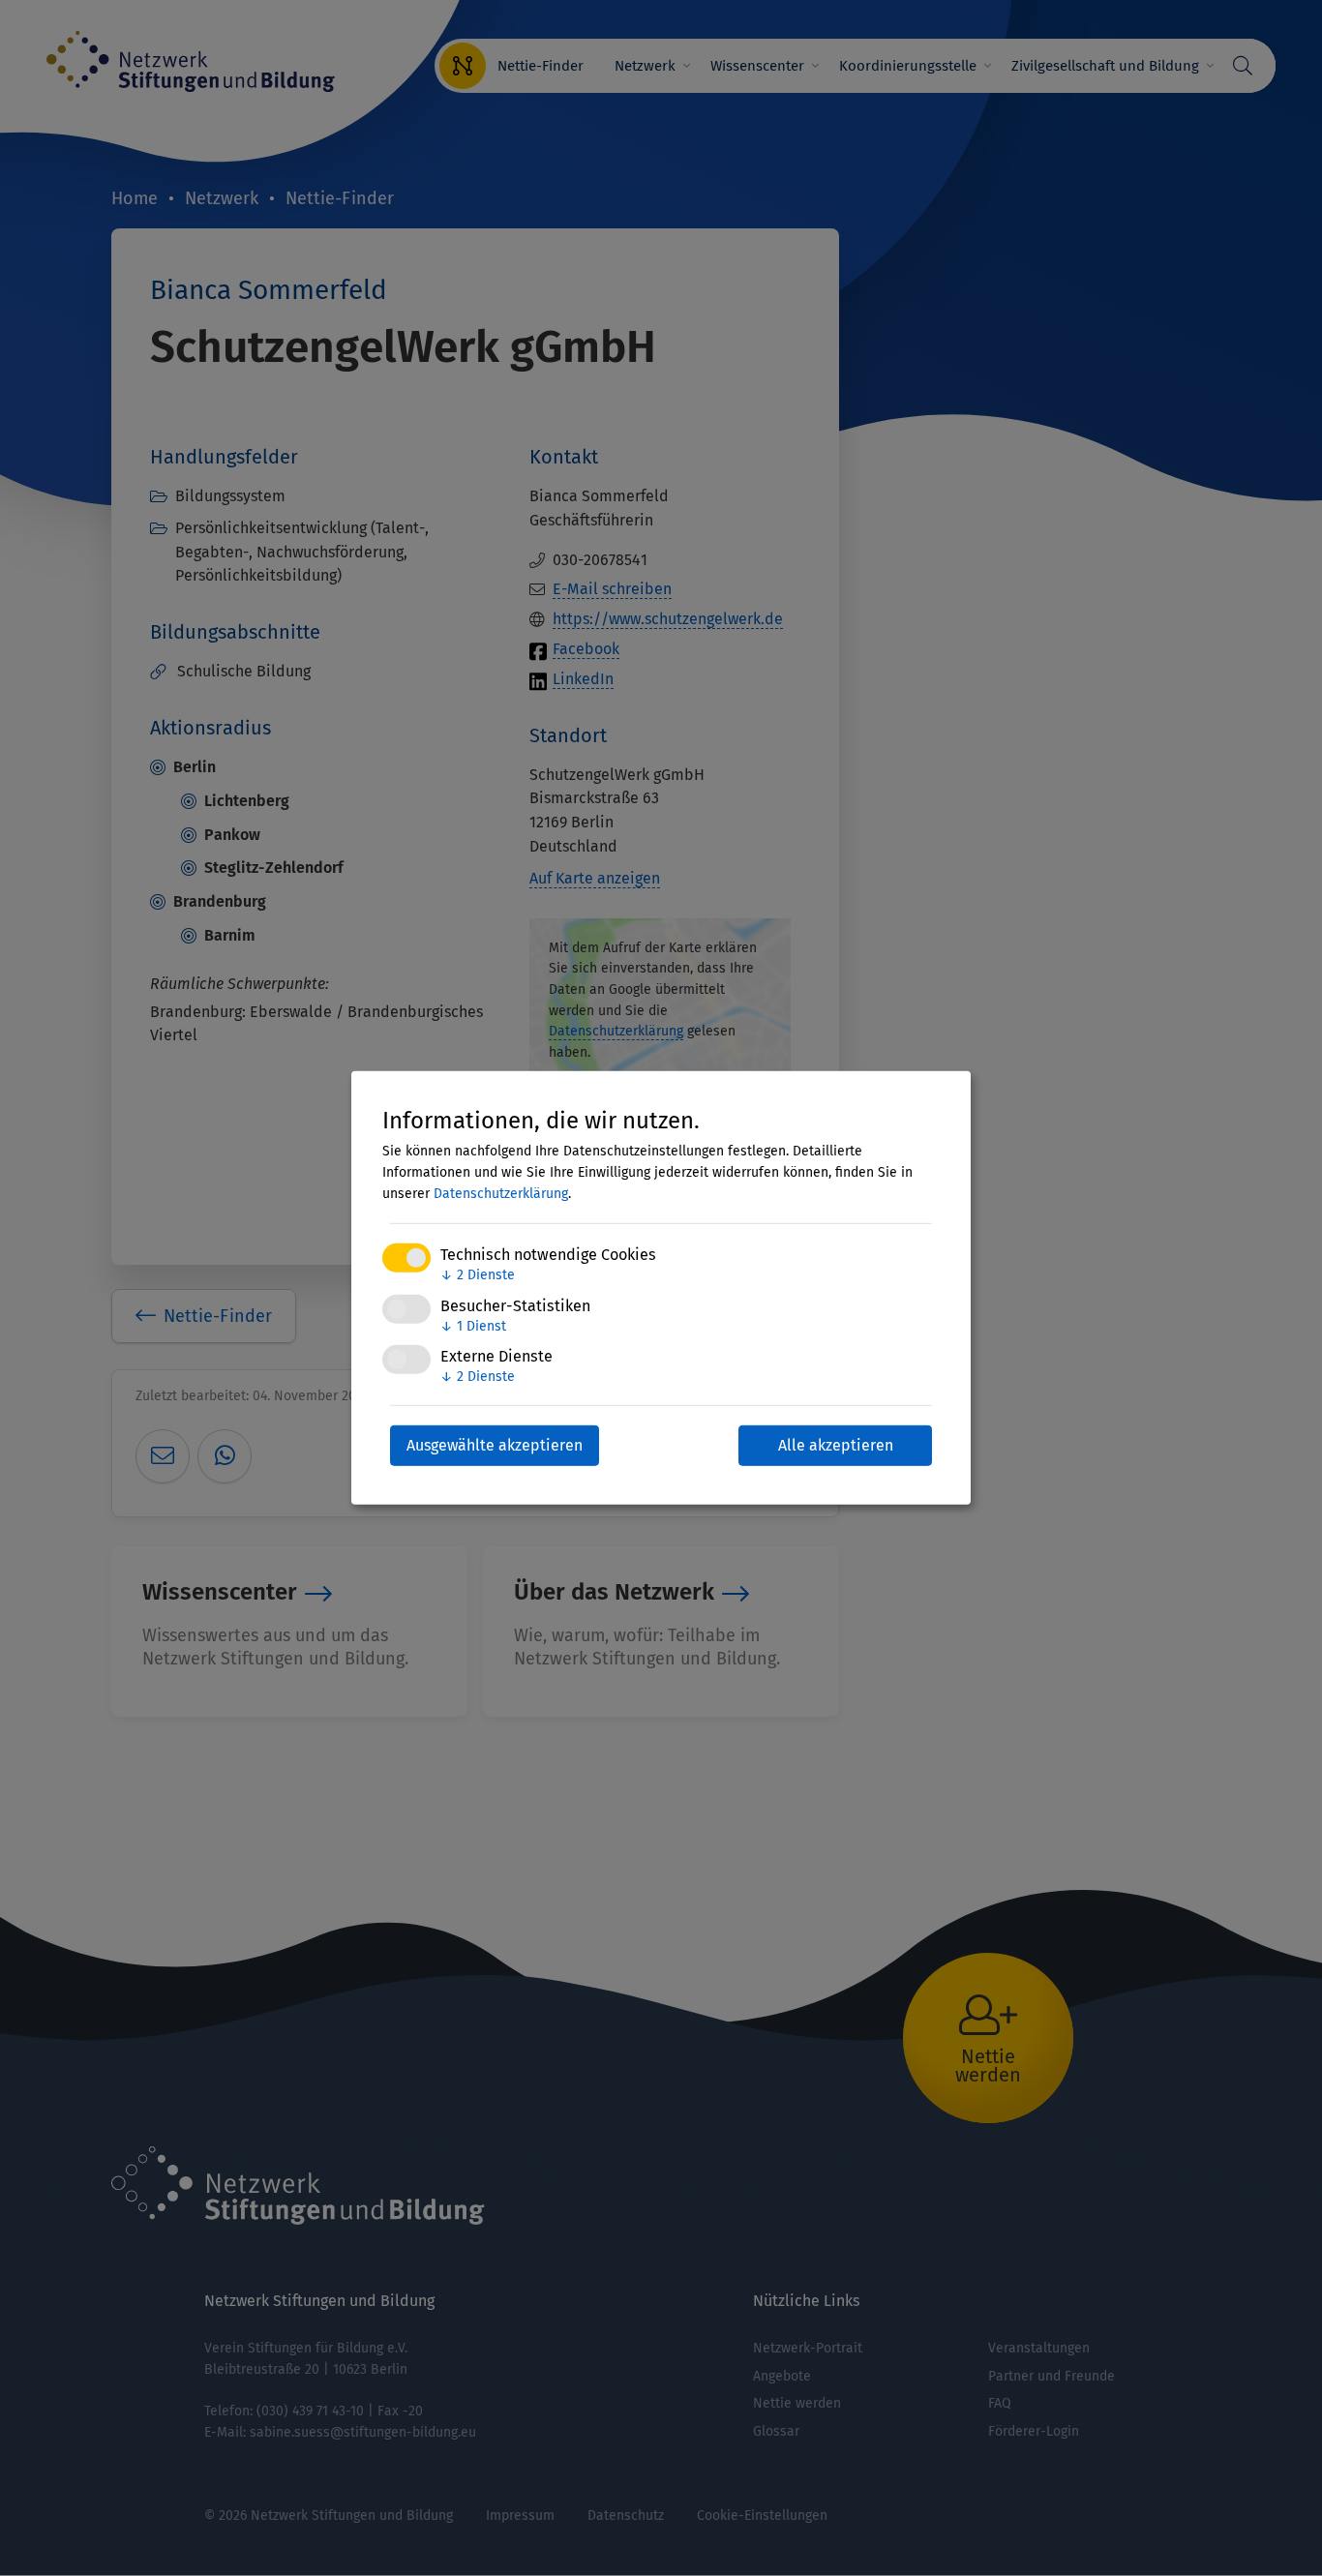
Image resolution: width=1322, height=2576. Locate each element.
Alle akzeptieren (836, 1445)
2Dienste (478, 1275)
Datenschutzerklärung (501, 1194)
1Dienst (473, 1325)
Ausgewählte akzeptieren (495, 1445)
